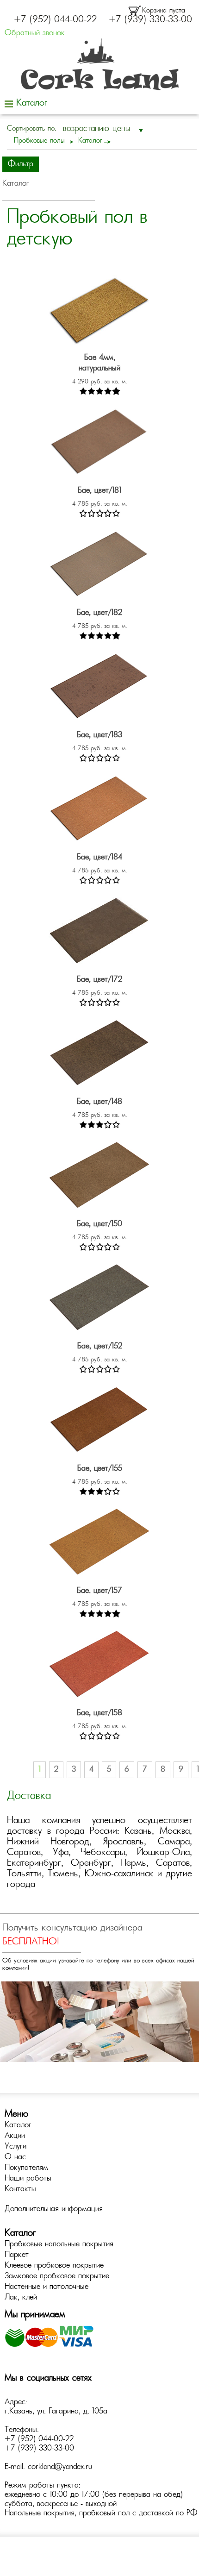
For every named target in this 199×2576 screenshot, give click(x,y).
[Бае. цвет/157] (99, 1545)
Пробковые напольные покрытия (59, 2244)
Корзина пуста (164, 11)
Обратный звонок (35, 33)
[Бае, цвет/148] (99, 1056)
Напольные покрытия (40, 2513)
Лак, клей (21, 2298)
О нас (15, 2157)
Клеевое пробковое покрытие (54, 2266)
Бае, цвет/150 (99, 1224)
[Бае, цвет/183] (99, 689)
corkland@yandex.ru (60, 2467)
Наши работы (28, 2179)
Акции (15, 2136)
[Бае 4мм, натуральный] (99, 311)
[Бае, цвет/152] (99, 1300)
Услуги (16, 2147)
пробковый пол (104, 2513)
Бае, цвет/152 (100, 1347)
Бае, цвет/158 (99, 1713)
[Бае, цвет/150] (99, 1178)
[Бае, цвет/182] (99, 567)
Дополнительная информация (54, 2209)
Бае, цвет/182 (99, 613)
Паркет (17, 2255)
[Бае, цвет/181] (99, 444)
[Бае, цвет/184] (99, 811)
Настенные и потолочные (47, 2287)
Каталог (18, 2125)
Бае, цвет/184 (99, 858)
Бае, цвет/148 (99, 1102)
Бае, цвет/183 (99, 735)
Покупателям (26, 2168)
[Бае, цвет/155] (99, 1422)
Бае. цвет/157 (99, 1591)
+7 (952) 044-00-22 (55, 20)
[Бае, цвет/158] (99, 1667)
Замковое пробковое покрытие (57, 2276)
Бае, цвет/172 (99, 980)
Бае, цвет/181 (99, 491)
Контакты (20, 2189)
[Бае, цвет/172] (99, 933)
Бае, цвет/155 (100, 1469)
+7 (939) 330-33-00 (150, 20)
